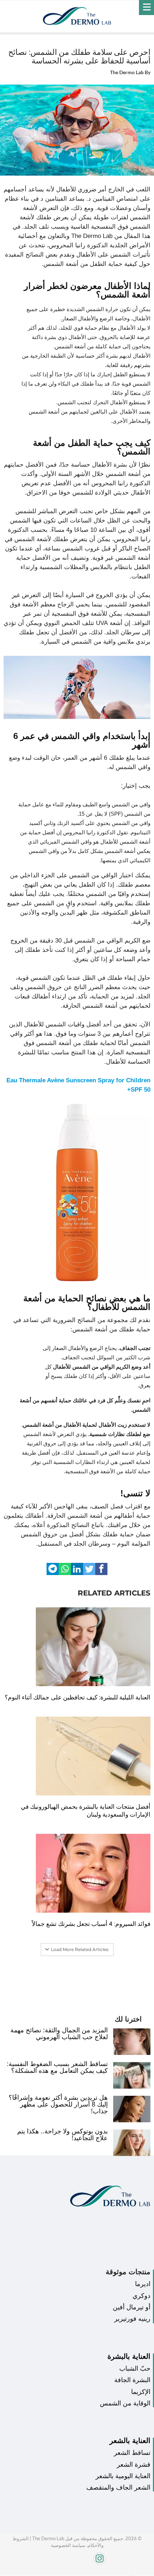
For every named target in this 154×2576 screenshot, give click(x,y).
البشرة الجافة (132, 2380)
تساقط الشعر (132, 2453)
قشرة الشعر (134, 2465)
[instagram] (74, 2562)
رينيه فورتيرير (132, 2319)
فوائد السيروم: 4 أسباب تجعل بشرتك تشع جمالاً (91, 1924)
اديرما (143, 2284)
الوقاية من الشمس (125, 2403)
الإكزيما (141, 2392)
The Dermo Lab (127, 72)
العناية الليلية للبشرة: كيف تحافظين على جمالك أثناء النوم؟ (78, 1697)
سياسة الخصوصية (68, 2545)
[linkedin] (77, 1569)
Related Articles (114, 1593)
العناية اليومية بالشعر (123, 2476)
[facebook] (101, 1569)
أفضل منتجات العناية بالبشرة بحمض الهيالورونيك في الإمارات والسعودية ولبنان (86, 1811)
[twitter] (89, 1569)
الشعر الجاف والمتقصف (118, 2487)
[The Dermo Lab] (77, 16)
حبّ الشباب (135, 2369)
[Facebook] (130, 2573)
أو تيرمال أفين (132, 2307)
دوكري (141, 2296)
